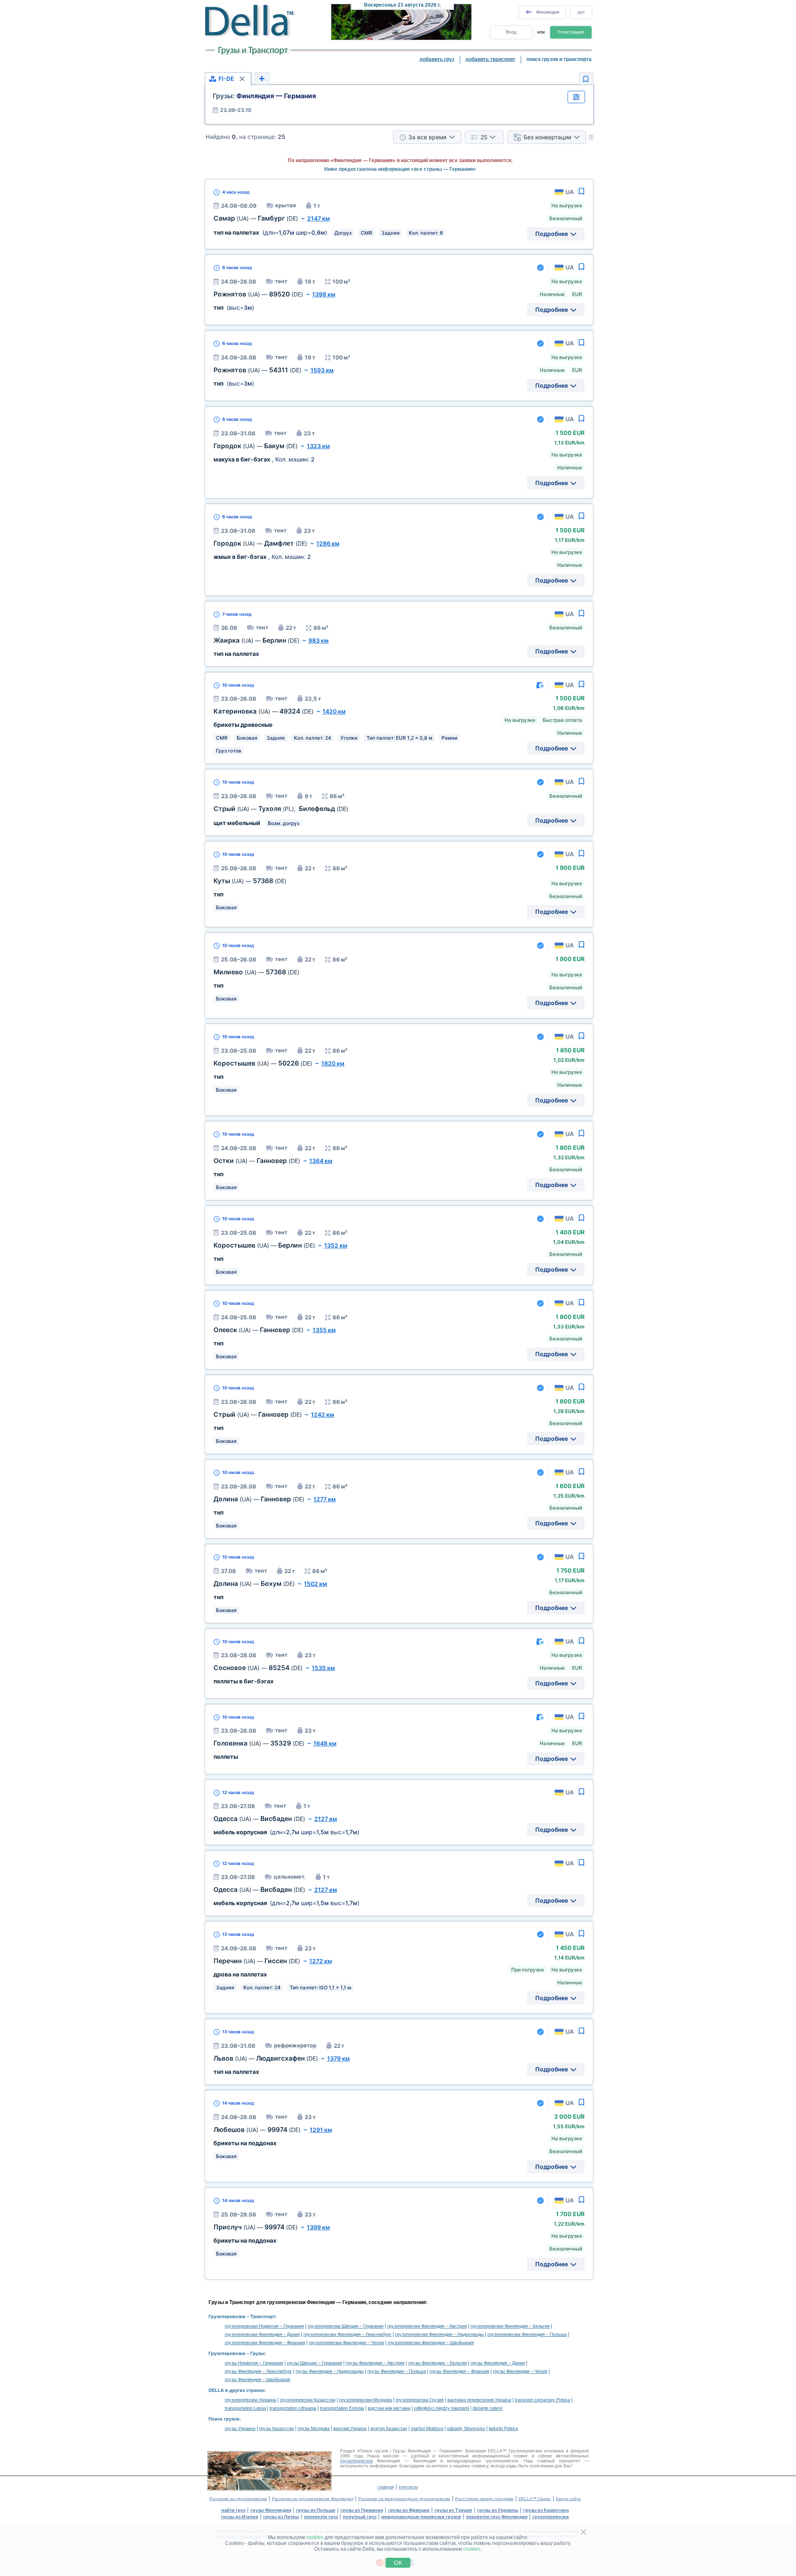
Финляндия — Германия (264, 96)
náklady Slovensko (466, 2428)
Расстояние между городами (484, 2499)
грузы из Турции (453, 2510)
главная (386, 2487)
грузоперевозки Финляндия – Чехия (346, 2343)
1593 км (322, 370)
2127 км (326, 1819)
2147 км (319, 218)
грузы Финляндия (271, 2510)
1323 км (318, 446)
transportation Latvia (245, 2408)
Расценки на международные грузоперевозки (404, 2499)
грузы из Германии (362, 2510)
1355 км (324, 1330)
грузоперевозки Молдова (365, 2400)
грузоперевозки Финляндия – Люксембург (347, 2334)
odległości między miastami (442, 2408)
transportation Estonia (342, 2408)
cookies (315, 2537)
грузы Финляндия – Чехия (520, 2371)
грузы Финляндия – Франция (459, 2371)
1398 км (324, 294)
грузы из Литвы (281, 2517)
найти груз (233, 2510)
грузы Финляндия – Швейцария (257, 2379)
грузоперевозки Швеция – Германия (346, 2326)
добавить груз (437, 59)
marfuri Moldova (427, 2428)
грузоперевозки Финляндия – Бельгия (510, 2326)
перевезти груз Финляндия (497, 2517)
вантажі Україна (350, 2428)
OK (398, 2563)
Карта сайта (568, 2499)
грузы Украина (240, 2428)
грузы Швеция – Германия (314, 2363)
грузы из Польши (316, 2510)
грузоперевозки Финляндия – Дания (262, 2334)
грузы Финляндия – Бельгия (438, 2363)
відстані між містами (389, 2408)
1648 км (325, 1743)
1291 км (321, 2130)
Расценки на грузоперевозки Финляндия (313, 2499)
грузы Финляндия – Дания (498, 2363)
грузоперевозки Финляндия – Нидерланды (439, 2334)
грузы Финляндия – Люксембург (258, 2371)
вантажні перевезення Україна (479, 2400)
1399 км (318, 2227)
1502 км (315, 1584)
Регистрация (571, 32)
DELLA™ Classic (535, 2499)
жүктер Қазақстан (389, 2428)
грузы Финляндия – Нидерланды (330, 2371)
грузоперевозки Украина (250, 2400)
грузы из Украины (498, 2510)
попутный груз (360, 2517)
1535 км (323, 1668)
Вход (511, 32)
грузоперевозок (356, 2461)
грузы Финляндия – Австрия (375, 2363)
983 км (319, 640)
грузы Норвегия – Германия (254, 2363)
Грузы (257, 2353)
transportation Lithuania (293, 2408)
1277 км (325, 1499)
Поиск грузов (224, 2419)
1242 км (323, 1414)
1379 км (339, 2058)
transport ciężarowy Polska (542, 2400)
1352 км (336, 1245)
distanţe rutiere (488, 2408)
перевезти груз (321, 2517)
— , (281, 809)
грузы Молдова (314, 2428)
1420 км (334, 711)
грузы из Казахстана (546, 2510)
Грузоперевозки (227, 2316)
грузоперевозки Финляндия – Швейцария (431, 2343)
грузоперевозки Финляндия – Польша (527, 2334)
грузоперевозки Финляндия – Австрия (427, 2326)
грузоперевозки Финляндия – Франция (265, 2343)
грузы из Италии (240, 2517)
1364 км (321, 1161)
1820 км (333, 1063)
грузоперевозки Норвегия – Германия (264, 2326)
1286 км (328, 543)
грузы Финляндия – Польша (397, 2371)
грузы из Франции (409, 2510)
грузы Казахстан (277, 2428)
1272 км (321, 1961)
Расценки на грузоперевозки (238, 2499)
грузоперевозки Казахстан (308, 2400)
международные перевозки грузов (421, 2517)
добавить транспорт (490, 59)
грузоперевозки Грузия (420, 2400)
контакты (408, 2487)
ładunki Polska (503, 2428)
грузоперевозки (551, 2517)
